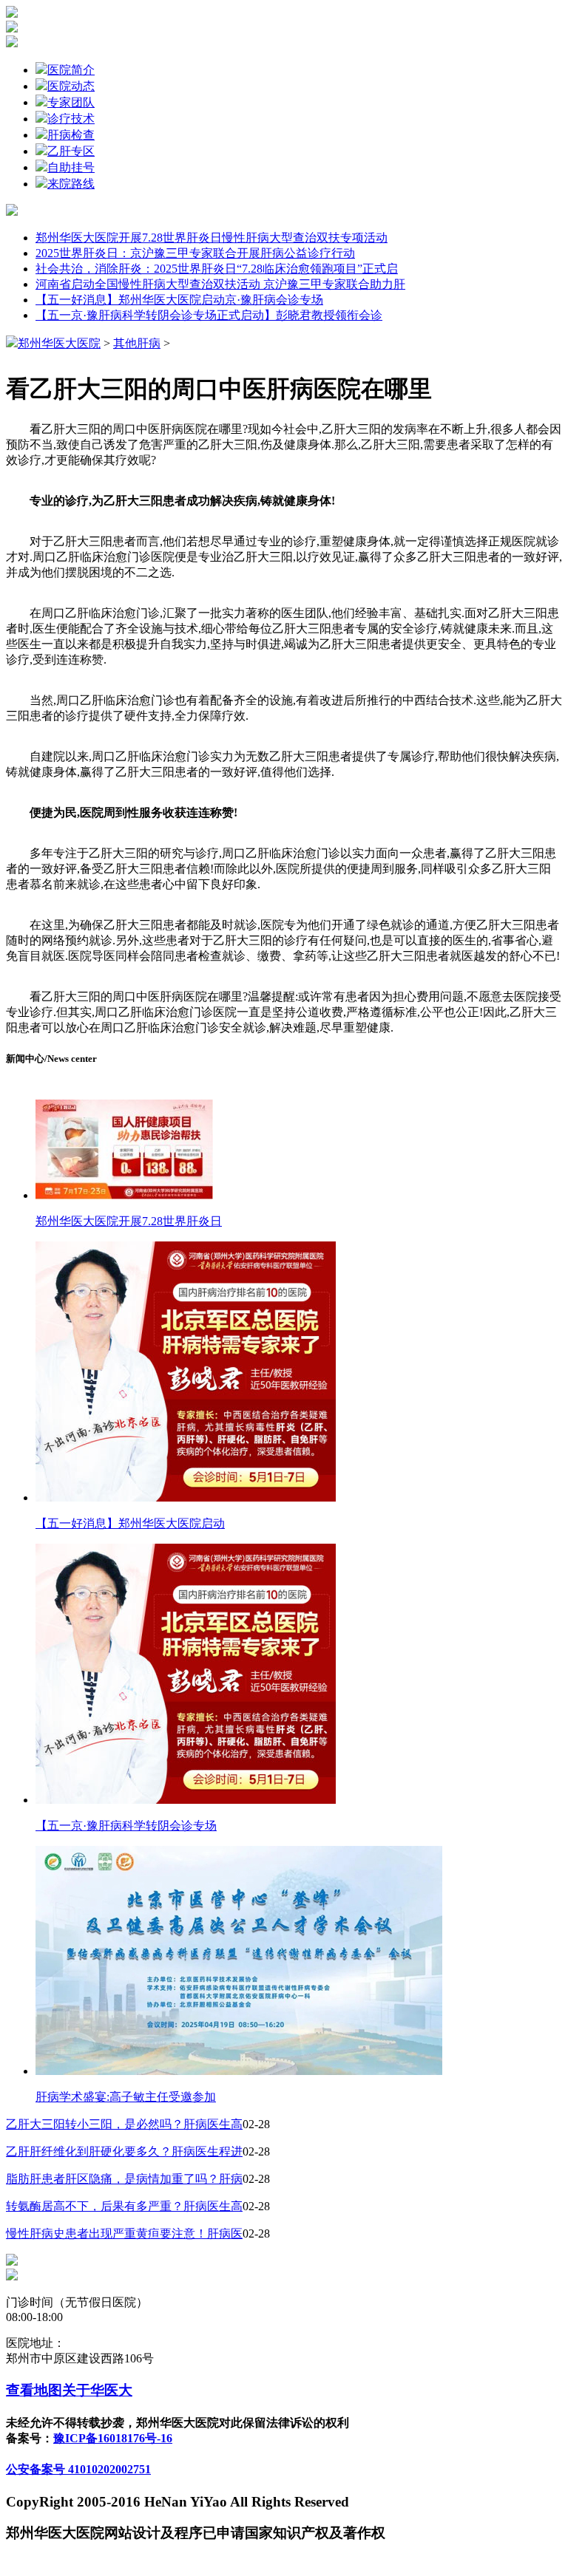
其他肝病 (137, 343)
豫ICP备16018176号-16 (113, 2438)
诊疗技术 (71, 119)
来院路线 (71, 184)
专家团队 (71, 102)
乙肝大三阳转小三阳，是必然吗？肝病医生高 (124, 2124)
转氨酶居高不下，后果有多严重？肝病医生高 (124, 2206)
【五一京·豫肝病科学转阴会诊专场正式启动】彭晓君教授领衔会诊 (209, 315)
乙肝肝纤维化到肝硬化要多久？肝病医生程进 (124, 2151)
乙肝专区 (71, 151)
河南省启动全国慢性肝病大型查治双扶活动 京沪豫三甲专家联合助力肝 (220, 284)
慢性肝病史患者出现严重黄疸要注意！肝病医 (124, 2233)
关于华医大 (97, 2390)
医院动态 (71, 86)
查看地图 (34, 2390)
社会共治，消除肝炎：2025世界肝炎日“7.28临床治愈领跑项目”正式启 (217, 269)
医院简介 (71, 70)
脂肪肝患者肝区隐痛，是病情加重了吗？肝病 (124, 2179)
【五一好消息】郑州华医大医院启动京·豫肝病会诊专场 (179, 300)
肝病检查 (71, 135)
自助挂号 (71, 167)
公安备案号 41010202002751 (78, 2469)
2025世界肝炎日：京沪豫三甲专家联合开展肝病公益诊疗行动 (195, 253)
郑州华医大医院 (59, 343)
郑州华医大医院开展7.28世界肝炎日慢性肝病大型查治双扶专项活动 (212, 238)
